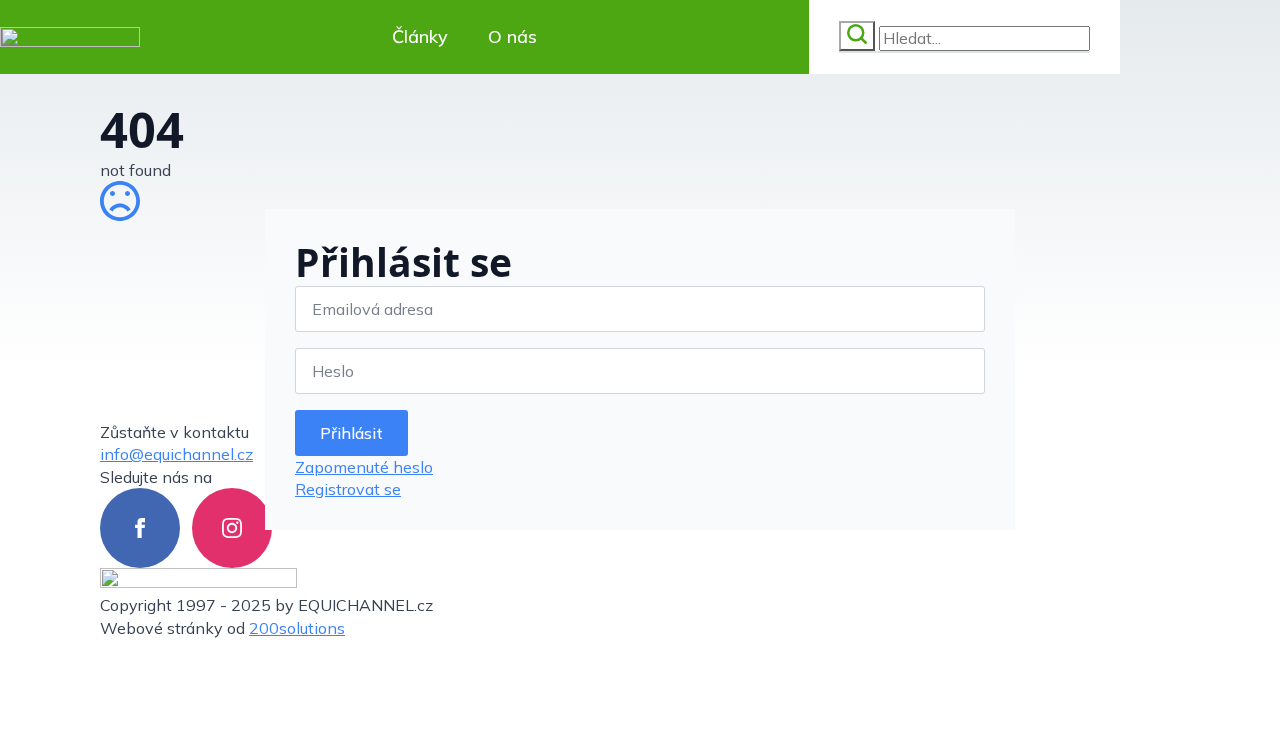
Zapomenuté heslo (364, 467)
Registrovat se (348, 489)
